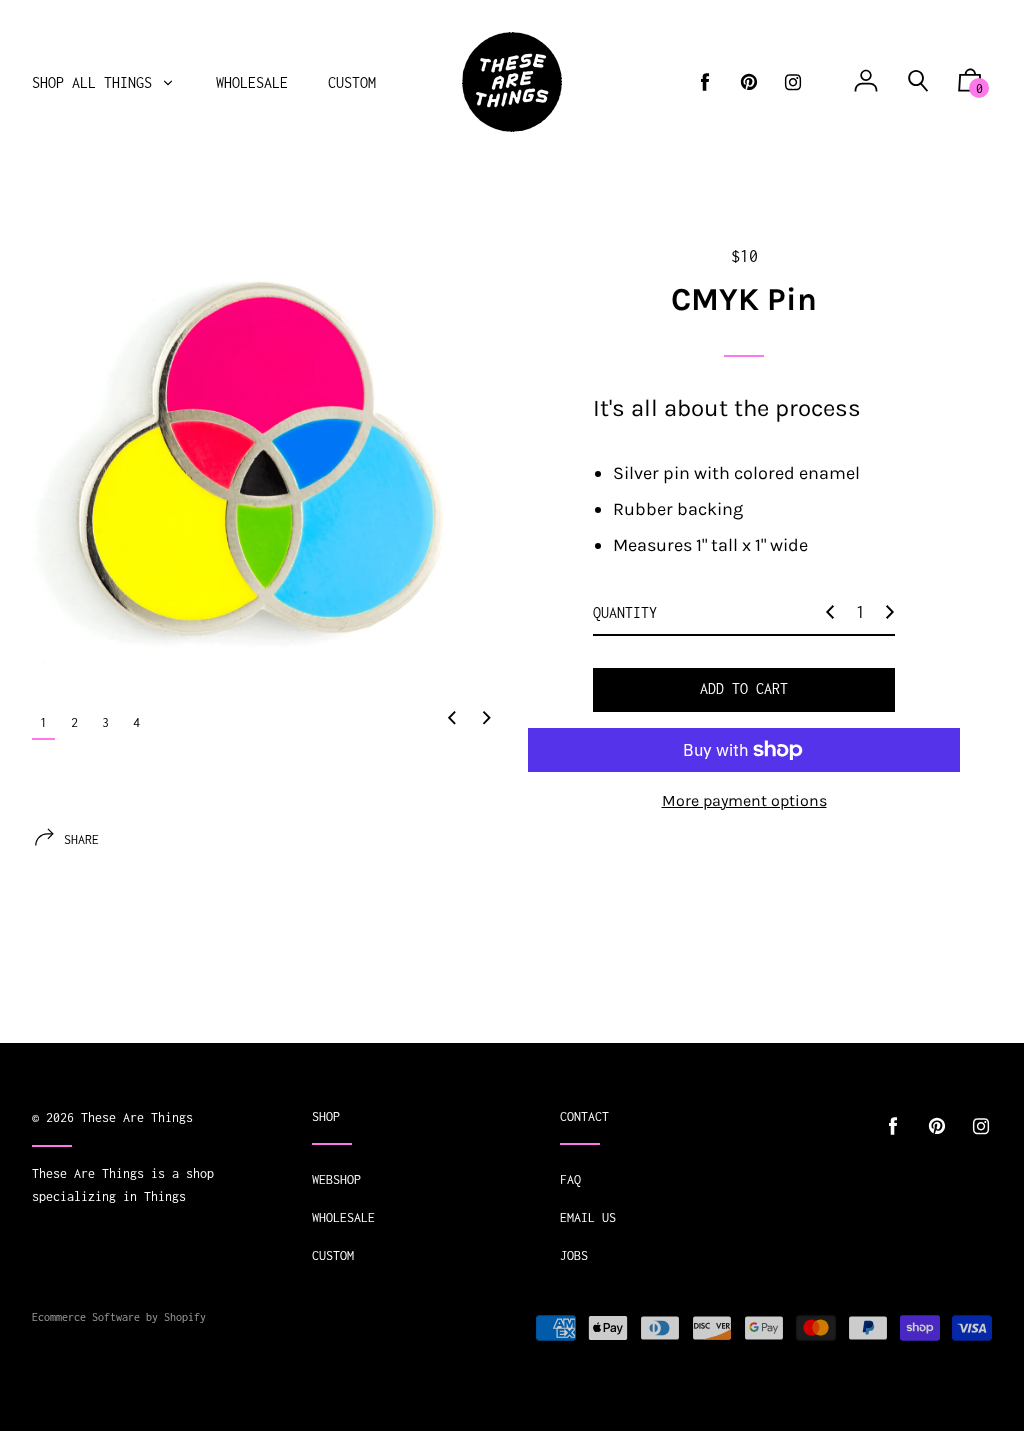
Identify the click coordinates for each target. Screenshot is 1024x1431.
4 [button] (136, 722)
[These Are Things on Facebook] (705, 82)
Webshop (336, 1179)
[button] (452, 719)
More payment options (744, 800)
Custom (333, 1255)
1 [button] (43, 722)
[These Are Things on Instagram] (793, 82)
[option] (264, 460)
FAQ (570, 1179)
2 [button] (74, 722)
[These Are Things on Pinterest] (749, 82)
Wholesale (343, 1217)
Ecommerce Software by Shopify (119, 1317)
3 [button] (105, 722)
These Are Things (137, 1117)
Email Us (588, 1217)
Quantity (625, 612)
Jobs (574, 1255)
